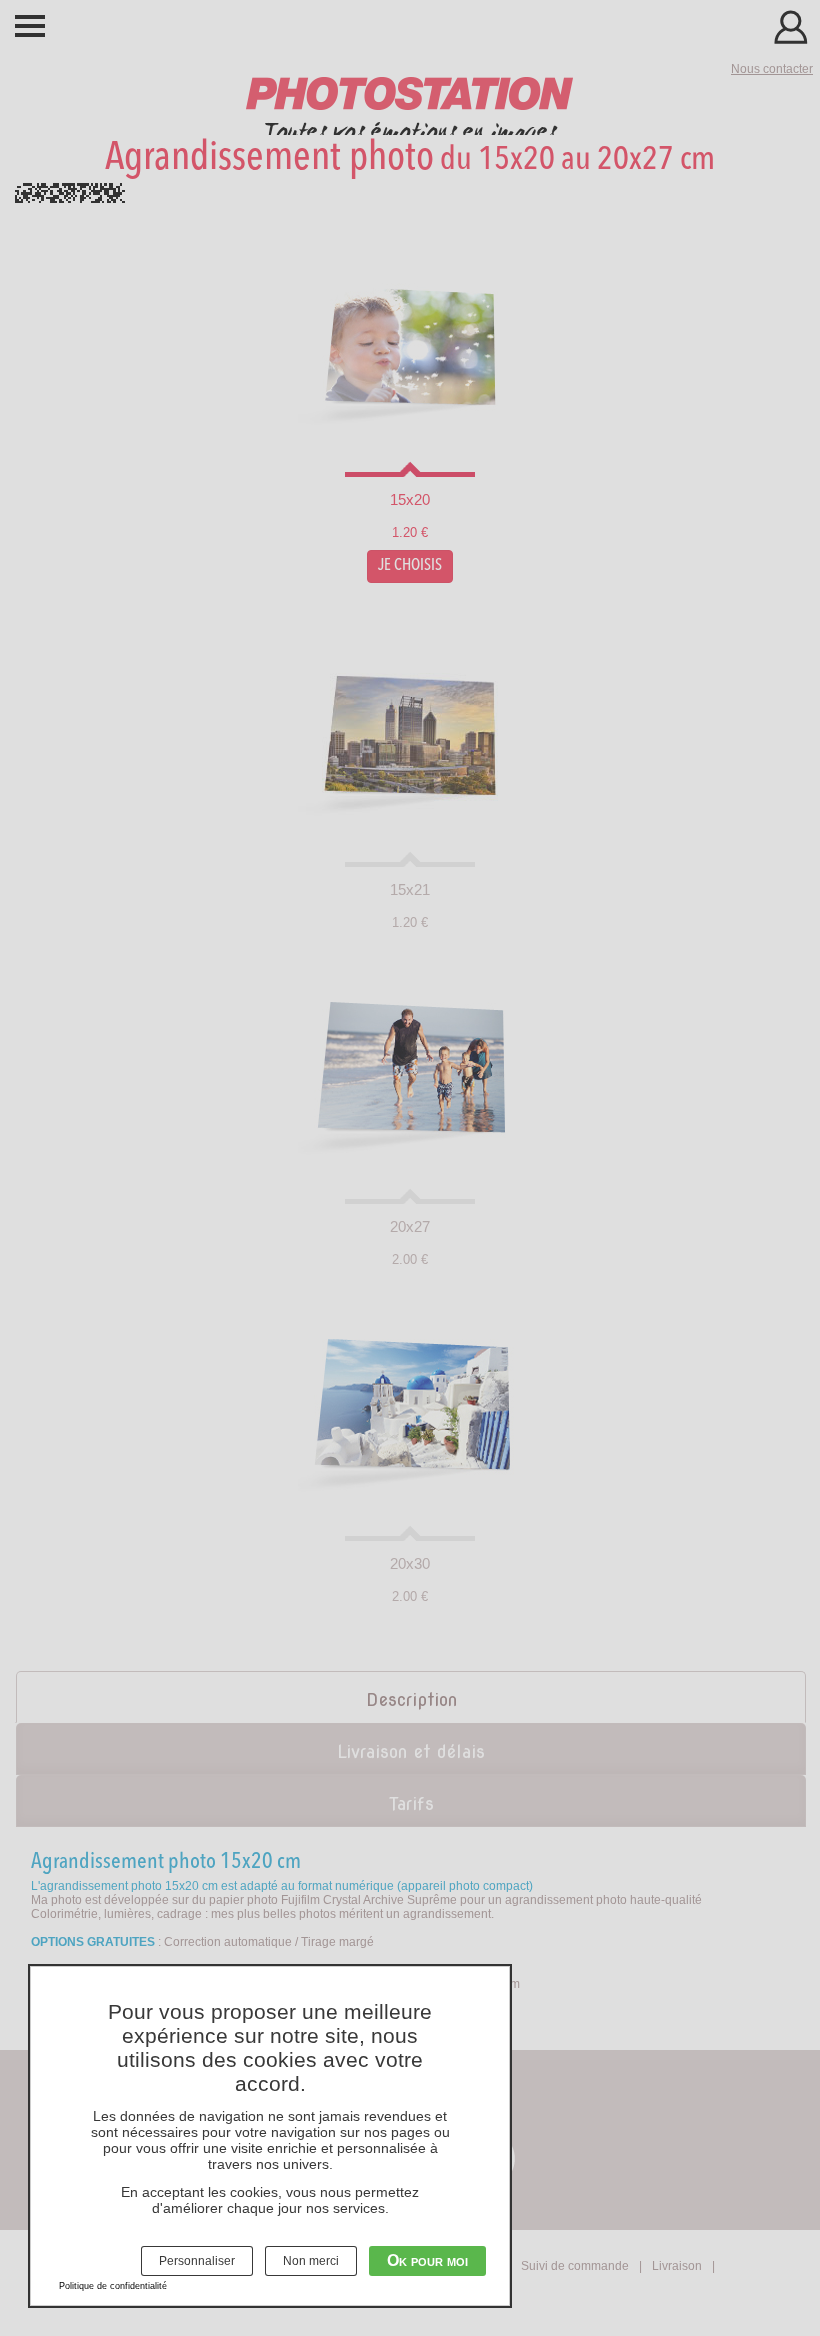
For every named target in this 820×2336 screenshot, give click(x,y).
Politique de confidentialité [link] (113, 2286)
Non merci (311, 2261)
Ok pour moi (427, 2260)
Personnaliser (197, 2261)
